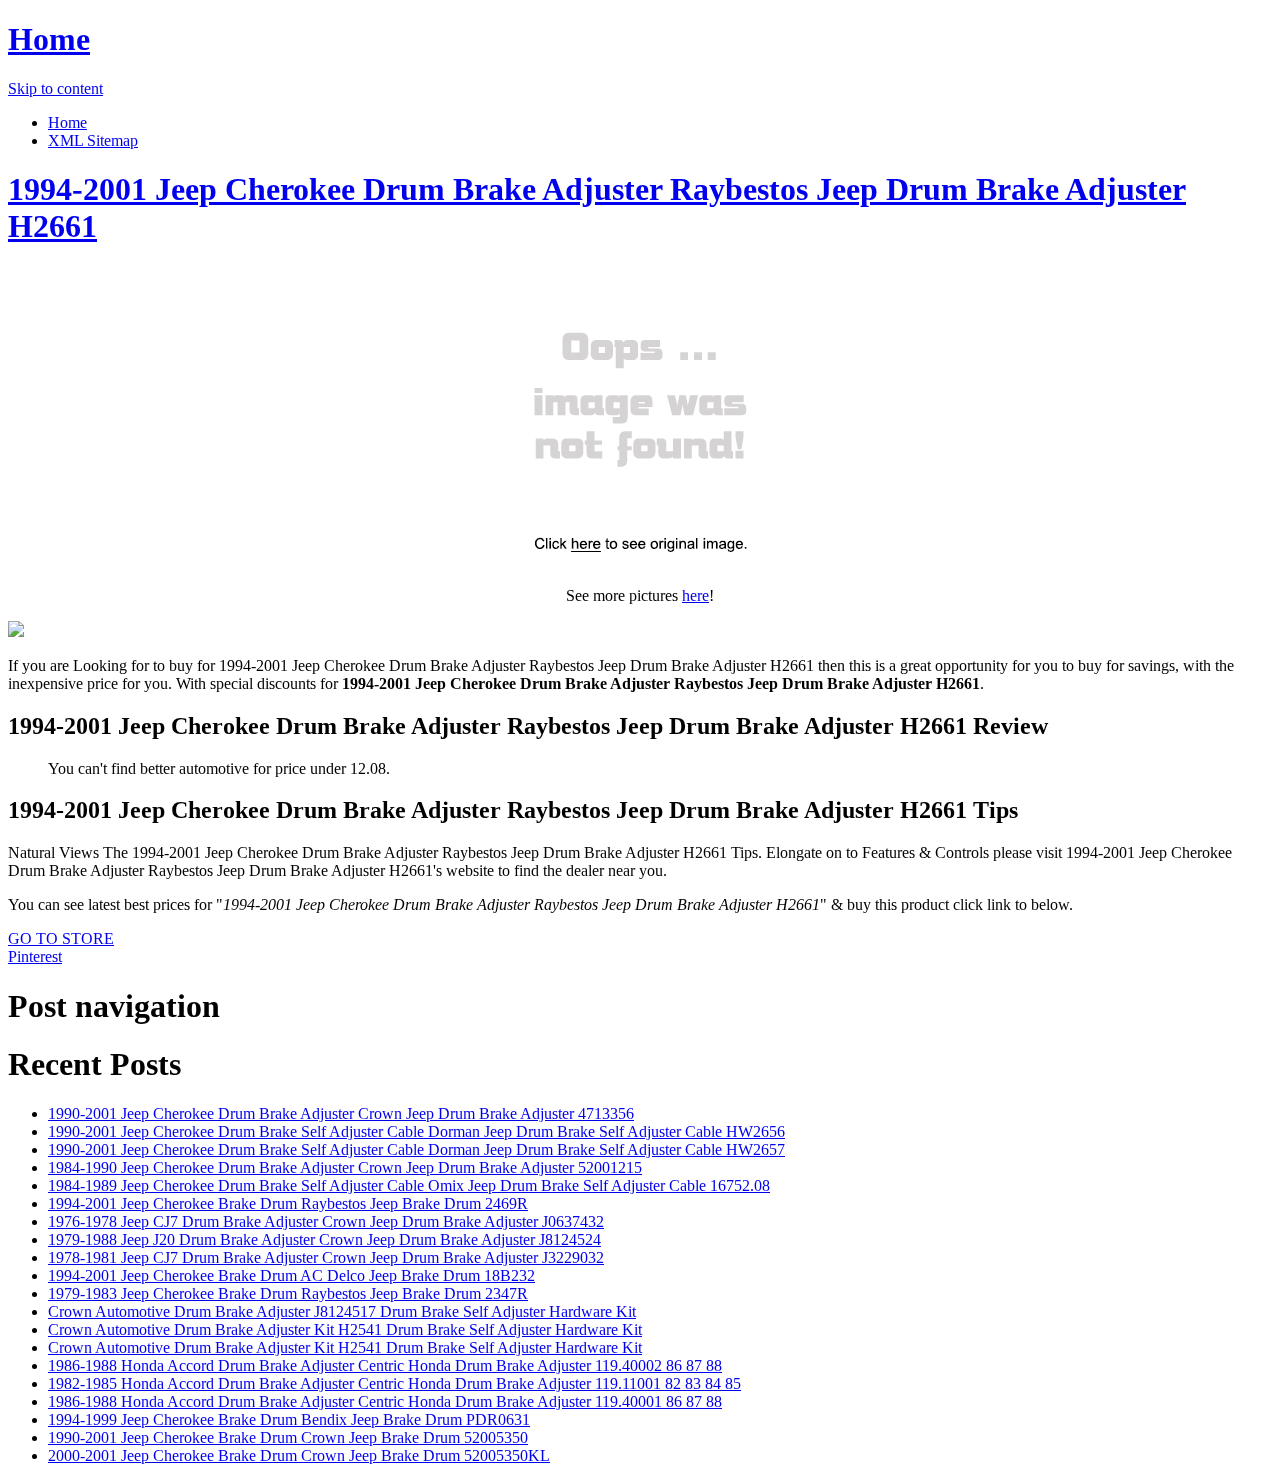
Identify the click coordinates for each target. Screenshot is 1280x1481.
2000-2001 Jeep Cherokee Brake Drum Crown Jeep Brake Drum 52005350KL (299, 1455)
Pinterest (35, 956)
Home (49, 39)
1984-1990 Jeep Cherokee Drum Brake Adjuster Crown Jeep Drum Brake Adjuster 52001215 (345, 1167)
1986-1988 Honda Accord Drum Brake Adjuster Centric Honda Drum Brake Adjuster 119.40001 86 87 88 (385, 1401)
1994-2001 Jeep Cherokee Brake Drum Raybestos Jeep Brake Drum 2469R (288, 1203)
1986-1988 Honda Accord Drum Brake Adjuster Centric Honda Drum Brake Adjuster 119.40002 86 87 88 (385, 1365)
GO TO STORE (61, 938)
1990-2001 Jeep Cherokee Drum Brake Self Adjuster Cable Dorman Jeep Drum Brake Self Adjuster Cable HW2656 (416, 1131)
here (695, 595)
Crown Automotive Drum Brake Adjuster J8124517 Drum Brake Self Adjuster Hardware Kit (342, 1311)
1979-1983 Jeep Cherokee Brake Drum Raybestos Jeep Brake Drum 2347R (288, 1293)
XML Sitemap (93, 140)
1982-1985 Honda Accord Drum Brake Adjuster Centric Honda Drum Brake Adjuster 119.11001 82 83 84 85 (394, 1383)
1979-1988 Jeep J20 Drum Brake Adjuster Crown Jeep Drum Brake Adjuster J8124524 (324, 1239)
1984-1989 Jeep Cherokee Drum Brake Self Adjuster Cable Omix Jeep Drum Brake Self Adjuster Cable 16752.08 (409, 1185)
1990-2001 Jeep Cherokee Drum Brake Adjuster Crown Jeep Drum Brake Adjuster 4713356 (341, 1113)
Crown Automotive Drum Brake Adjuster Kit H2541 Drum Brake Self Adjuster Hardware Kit (345, 1329)
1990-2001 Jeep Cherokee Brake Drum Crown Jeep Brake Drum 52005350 (288, 1437)
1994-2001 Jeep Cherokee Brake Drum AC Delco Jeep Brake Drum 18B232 (291, 1275)
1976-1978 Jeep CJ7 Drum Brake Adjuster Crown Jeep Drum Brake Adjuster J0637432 (326, 1221)
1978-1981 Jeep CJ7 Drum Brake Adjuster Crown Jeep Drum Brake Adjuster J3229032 (326, 1257)
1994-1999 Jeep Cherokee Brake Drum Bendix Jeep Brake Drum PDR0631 (289, 1419)
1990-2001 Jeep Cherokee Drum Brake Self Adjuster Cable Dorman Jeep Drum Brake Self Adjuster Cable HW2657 (416, 1149)
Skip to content (55, 88)
